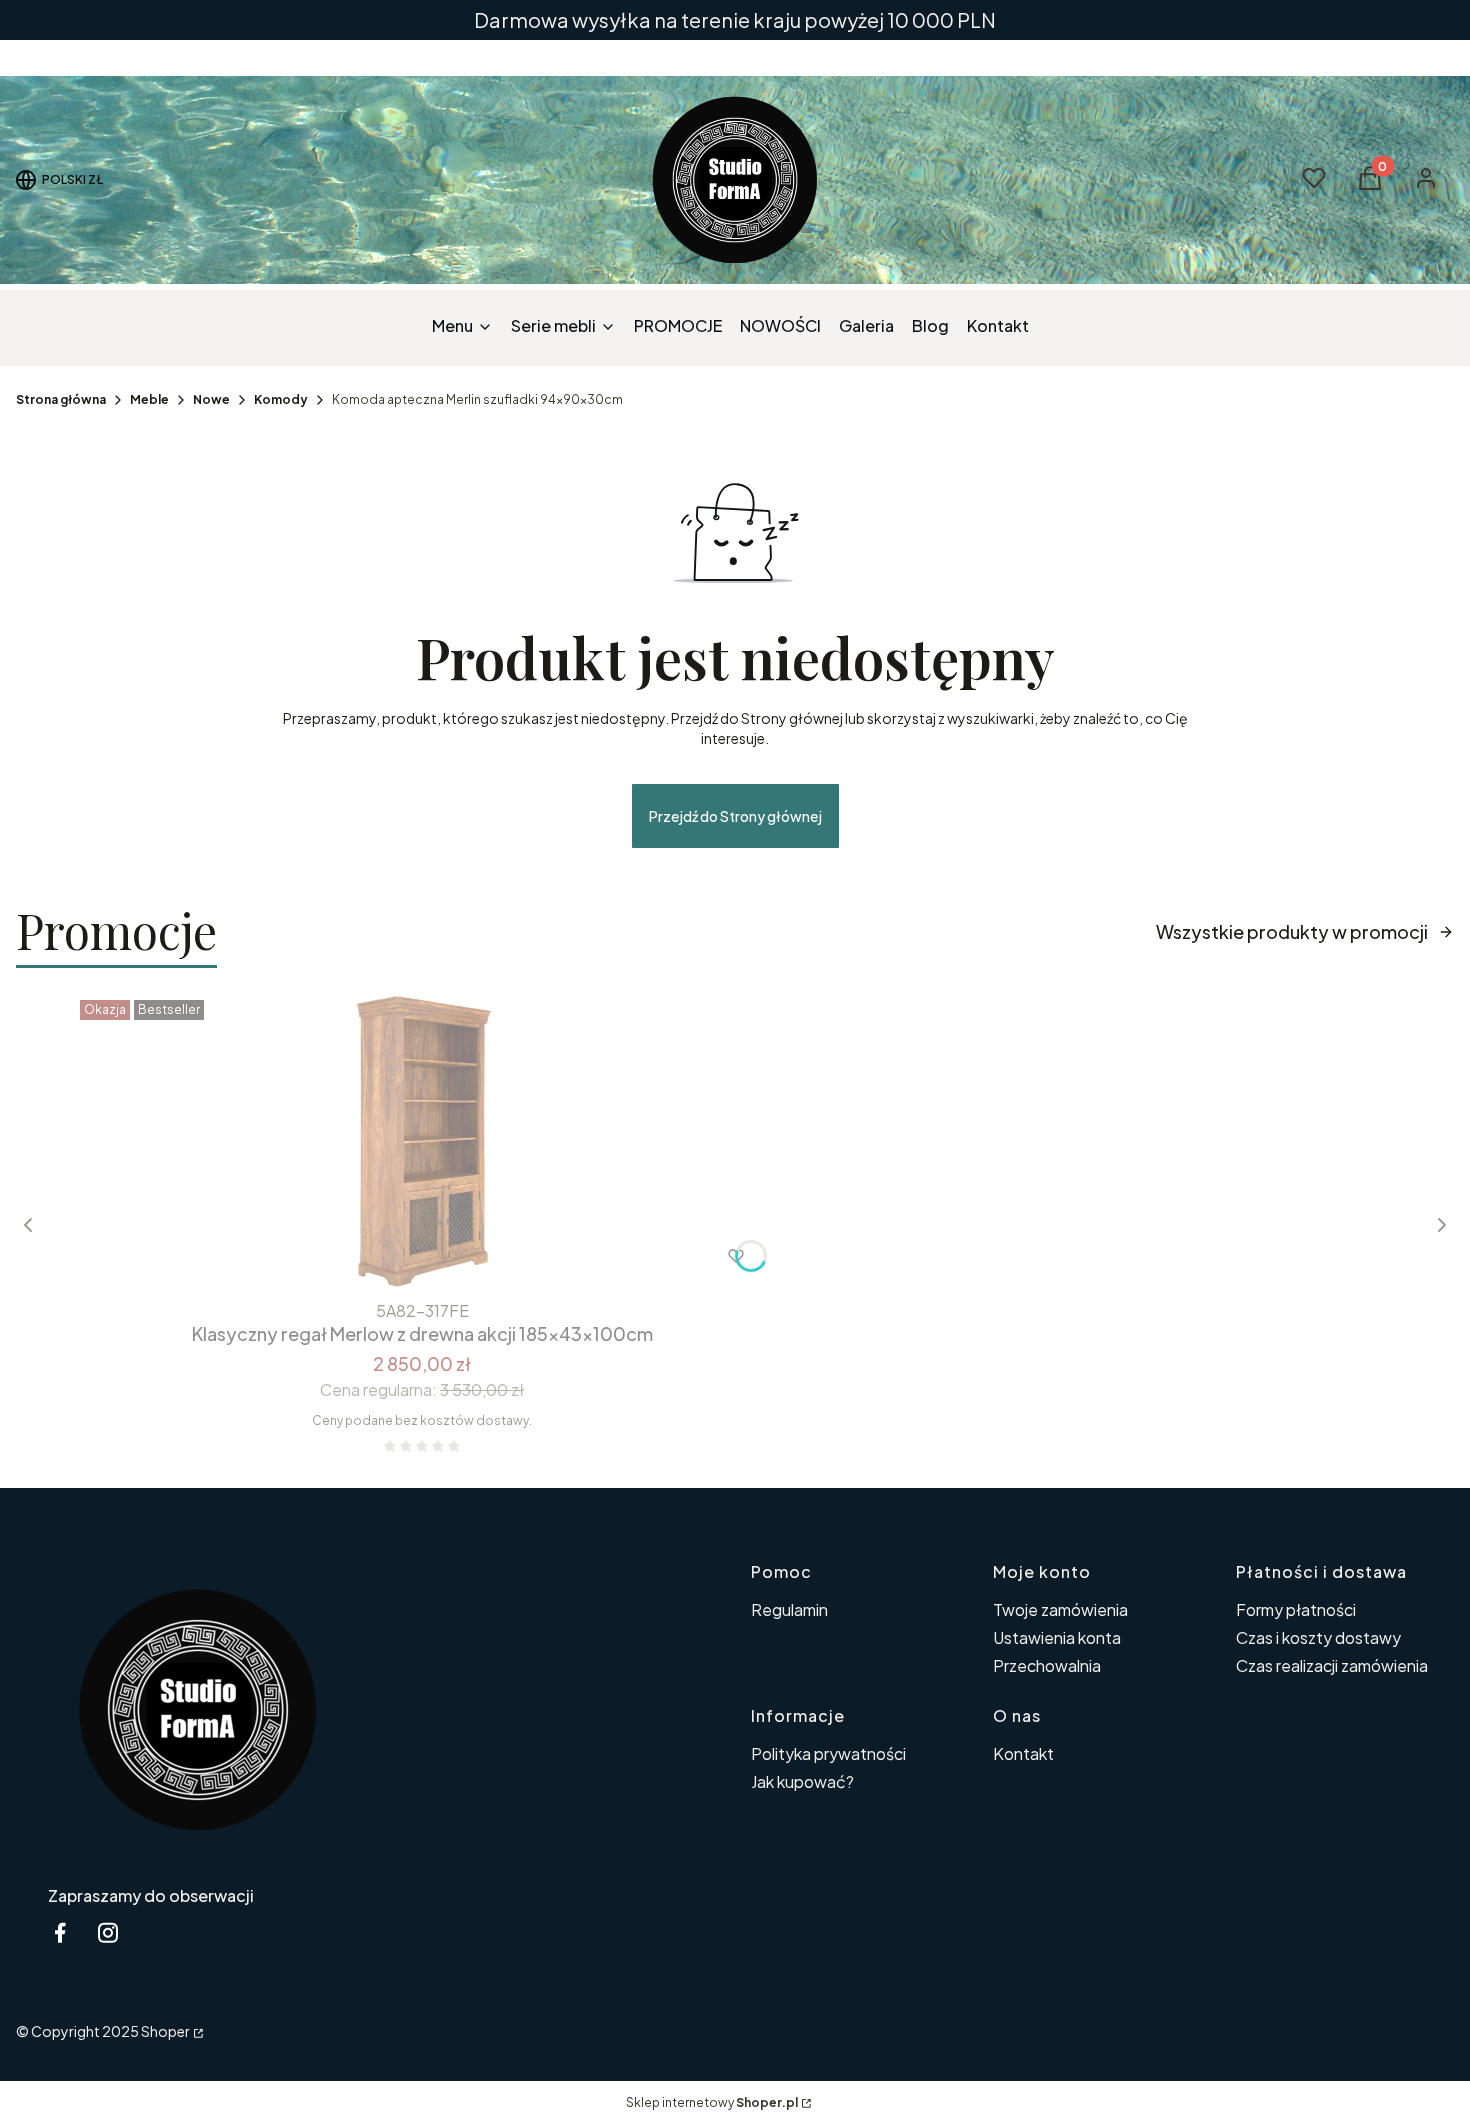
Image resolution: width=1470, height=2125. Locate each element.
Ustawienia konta (1057, 1637)
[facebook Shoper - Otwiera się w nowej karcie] (60, 1932)
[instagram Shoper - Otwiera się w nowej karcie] (108, 1932)
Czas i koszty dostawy (1318, 1637)
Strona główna (61, 399)
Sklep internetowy (712, 2102)
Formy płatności (1296, 1609)
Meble (149, 399)
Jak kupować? (802, 1781)
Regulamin (789, 1609)
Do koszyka (380, 1256)
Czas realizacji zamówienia (1332, 1665)
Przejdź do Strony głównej (735, 816)
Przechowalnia (1047, 1665)
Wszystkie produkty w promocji (1292, 931)
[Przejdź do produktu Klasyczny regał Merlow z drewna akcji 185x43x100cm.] (422, 1142)
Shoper (165, 2031)
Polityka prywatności (828, 1753)
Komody (281, 399)
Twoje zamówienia (1060, 1609)
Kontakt (1023, 1753)
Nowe (211, 399)
